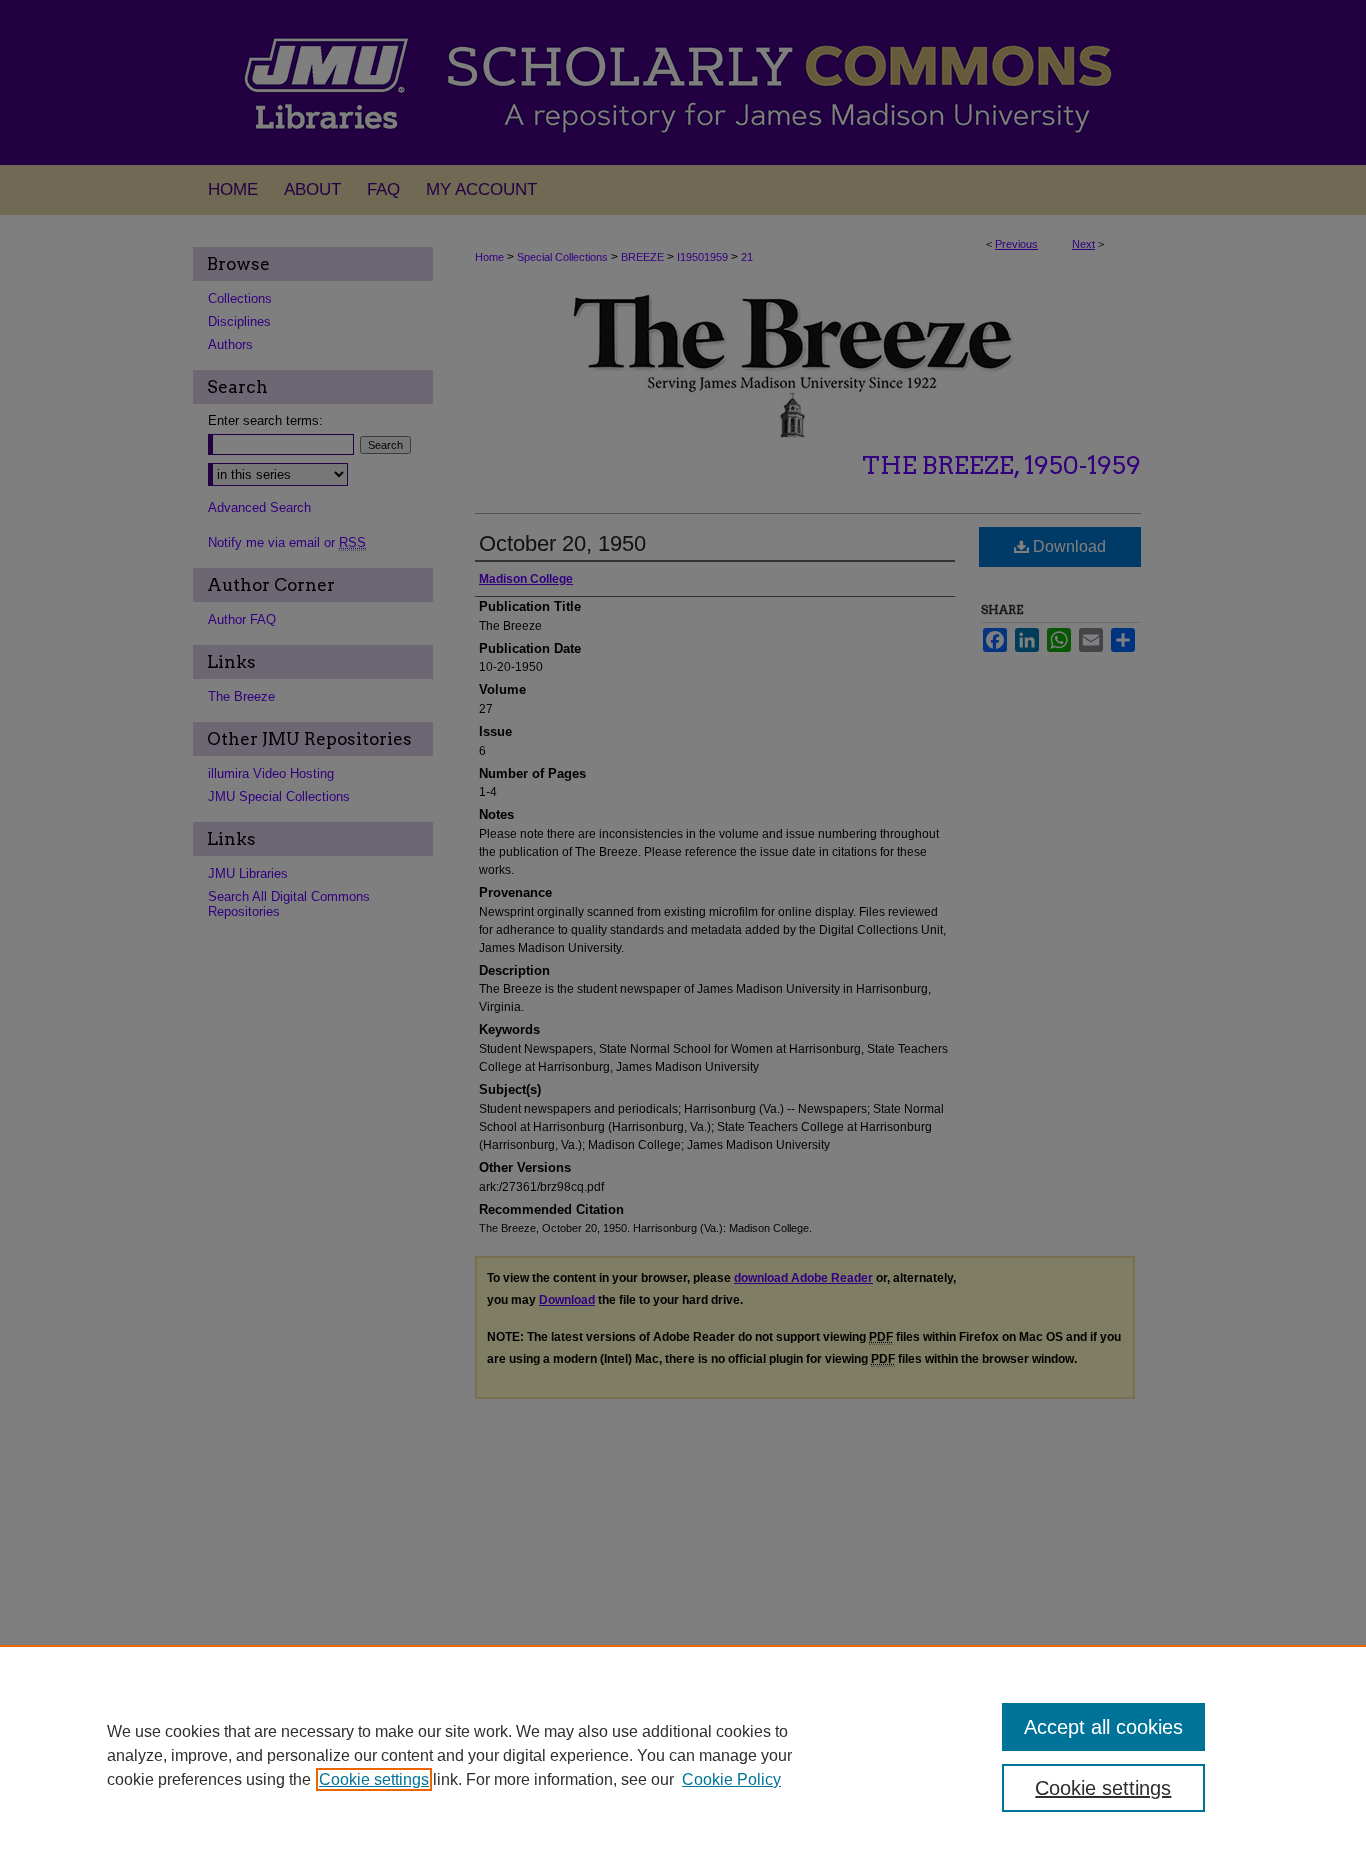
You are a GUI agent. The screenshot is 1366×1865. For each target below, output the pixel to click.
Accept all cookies (1103, 1727)
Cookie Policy (731, 1779)
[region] (683, 1755)
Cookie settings (374, 1779)
